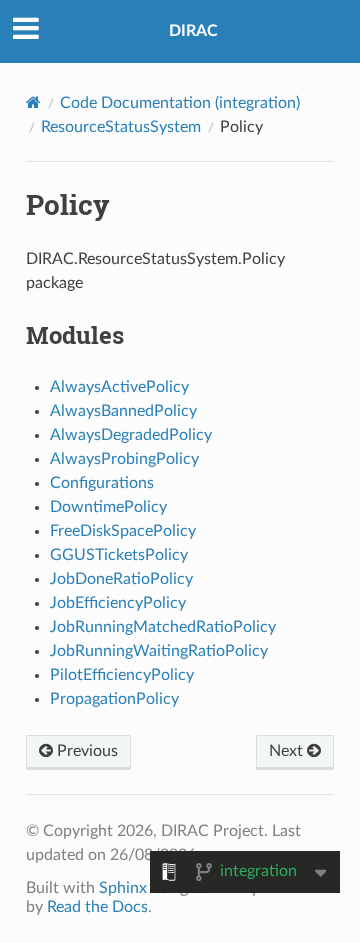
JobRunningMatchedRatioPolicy (163, 627)
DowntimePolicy (108, 507)
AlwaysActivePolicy (119, 387)
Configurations (102, 483)
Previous (85, 751)
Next (288, 751)
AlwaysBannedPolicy (123, 411)
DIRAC (193, 31)
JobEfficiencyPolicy (118, 603)
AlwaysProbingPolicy (124, 459)
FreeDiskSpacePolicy (123, 531)
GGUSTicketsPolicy (119, 555)
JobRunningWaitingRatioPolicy (159, 651)
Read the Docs (97, 907)
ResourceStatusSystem (121, 127)
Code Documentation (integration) (180, 103)
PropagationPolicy (114, 699)
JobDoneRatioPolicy (121, 579)
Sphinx (123, 888)
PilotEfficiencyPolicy (122, 675)
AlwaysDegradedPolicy (131, 435)
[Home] (33, 102)
